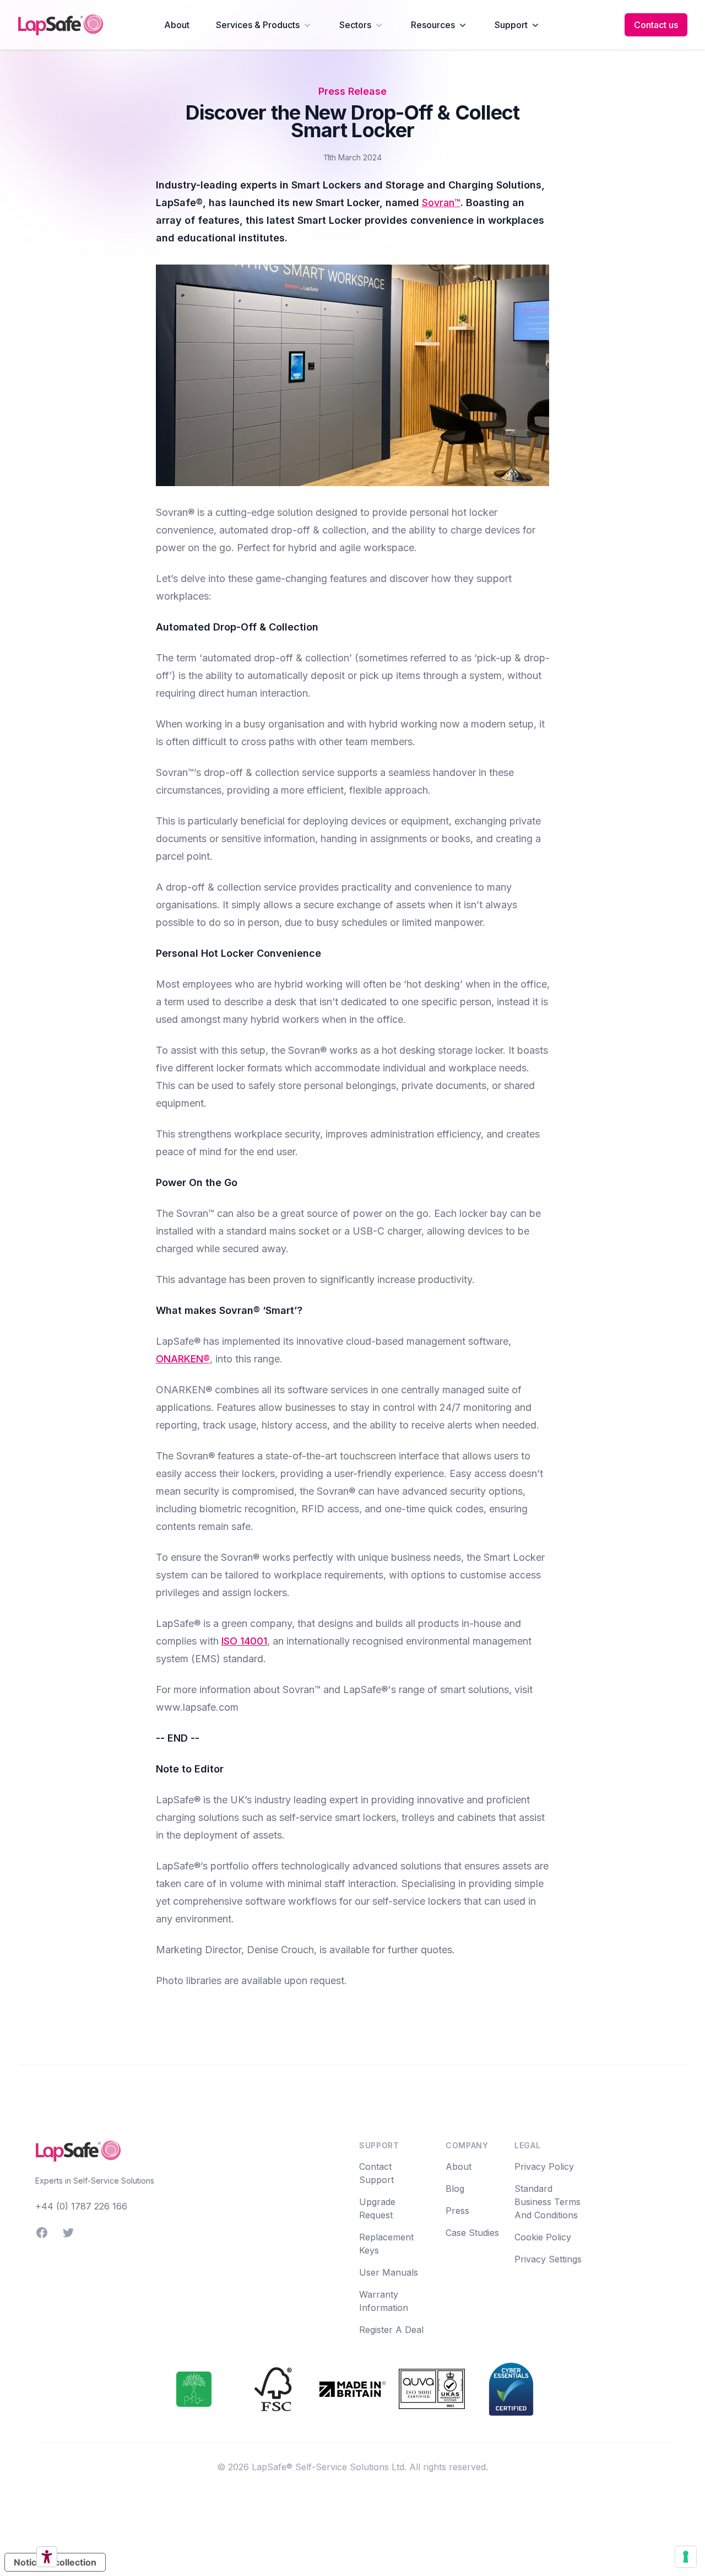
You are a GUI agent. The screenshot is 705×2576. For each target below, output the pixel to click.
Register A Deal (391, 2330)
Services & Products (258, 25)
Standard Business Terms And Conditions (547, 2202)
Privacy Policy (544, 2167)
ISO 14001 (244, 1641)
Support (511, 25)
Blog (455, 2189)
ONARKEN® (183, 1359)
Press (457, 2211)
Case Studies (472, 2233)
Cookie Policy (543, 2237)
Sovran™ (441, 203)
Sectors (355, 25)
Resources (433, 25)
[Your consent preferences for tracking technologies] (686, 2557)
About (177, 25)
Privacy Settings (548, 2259)
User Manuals (389, 2272)
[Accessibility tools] (47, 2557)
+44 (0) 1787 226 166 (81, 2206)
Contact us (656, 25)
